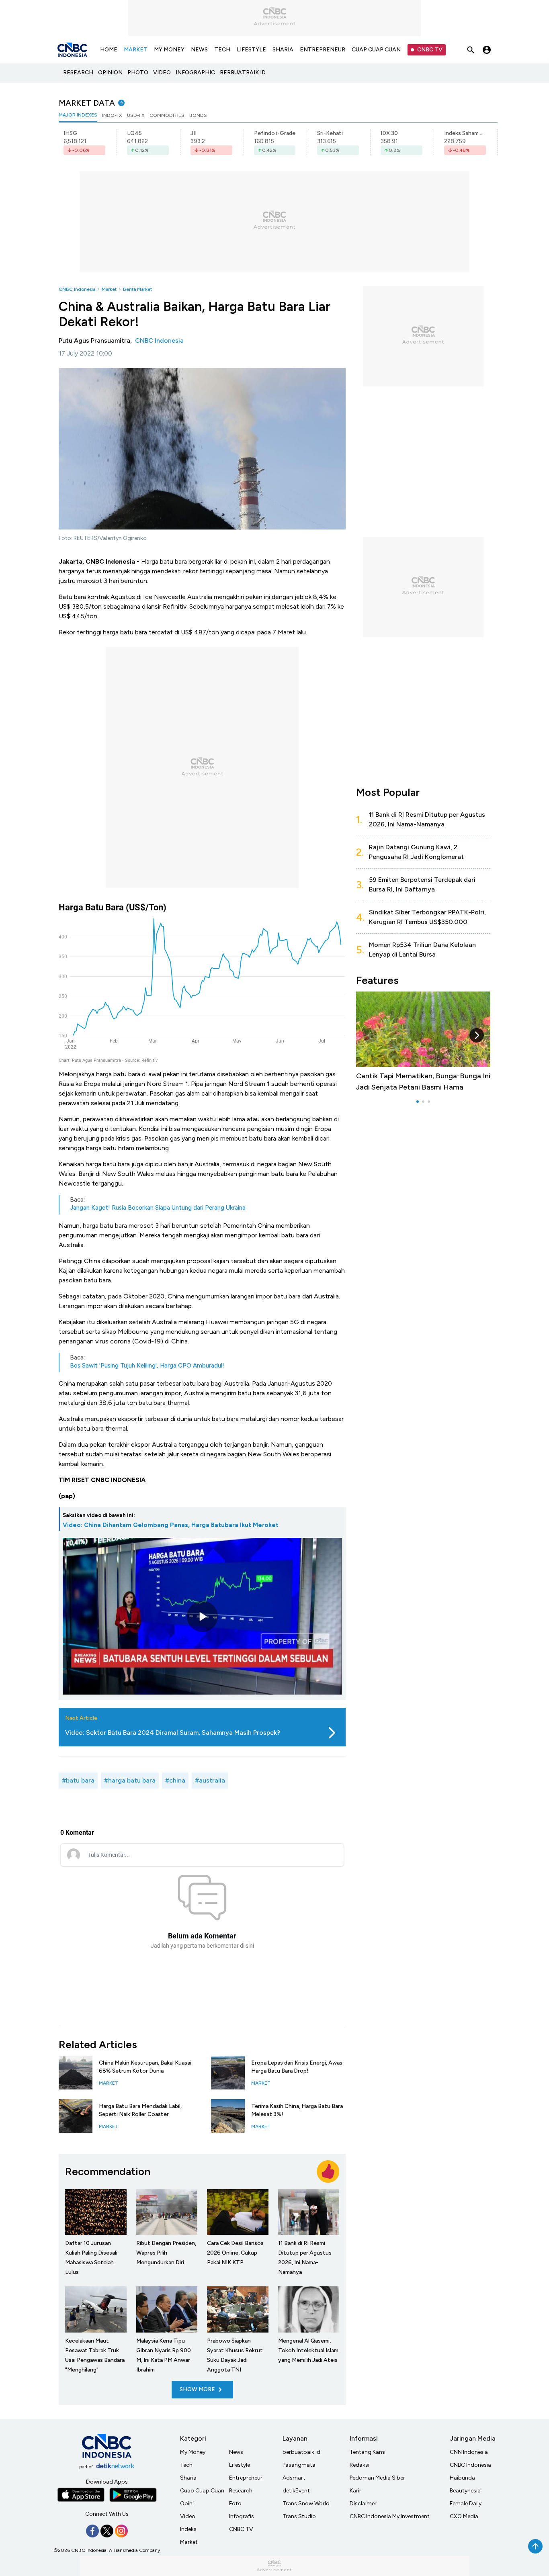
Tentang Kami (368, 2452)
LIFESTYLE (251, 50)
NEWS (199, 50)
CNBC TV (430, 50)
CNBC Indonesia (77, 289)
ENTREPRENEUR (323, 50)
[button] (477, 1035)
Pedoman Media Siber (377, 2478)
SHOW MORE (197, 2389)
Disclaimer (363, 2503)
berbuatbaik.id (301, 2452)
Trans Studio (299, 2516)
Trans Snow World (306, 2503)
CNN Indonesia (469, 2452)
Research (241, 2491)
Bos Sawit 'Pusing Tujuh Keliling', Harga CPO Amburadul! (147, 1366)
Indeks (188, 2529)
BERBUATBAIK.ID (243, 73)
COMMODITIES (167, 115)
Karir (355, 2491)
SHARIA (283, 50)
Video (188, 2516)
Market (109, 289)
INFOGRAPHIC (195, 73)
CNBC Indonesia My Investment (390, 2516)
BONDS (198, 115)
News (236, 2452)
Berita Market (137, 289)
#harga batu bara (130, 1780)
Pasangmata (299, 2465)
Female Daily (466, 2503)
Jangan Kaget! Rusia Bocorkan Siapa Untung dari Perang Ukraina (158, 1208)
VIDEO (162, 73)
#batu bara (78, 1780)
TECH (222, 50)
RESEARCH (78, 73)
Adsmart (294, 2478)
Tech (186, 2465)
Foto (235, 2503)
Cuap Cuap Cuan (202, 2491)
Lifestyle (240, 2465)
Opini (187, 2503)
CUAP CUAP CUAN (376, 50)
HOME (109, 50)
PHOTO (138, 73)
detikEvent (296, 2491)
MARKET (136, 50)
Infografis (242, 2516)
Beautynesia (465, 2491)
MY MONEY (169, 50)
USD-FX (136, 115)
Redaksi (360, 2465)
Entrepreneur (246, 2478)
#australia (210, 1780)
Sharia (188, 2478)
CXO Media (464, 2516)
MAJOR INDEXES (78, 115)
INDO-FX (112, 115)
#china (175, 1780)
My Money (193, 2452)
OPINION (110, 73)
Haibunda (462, 2478)
